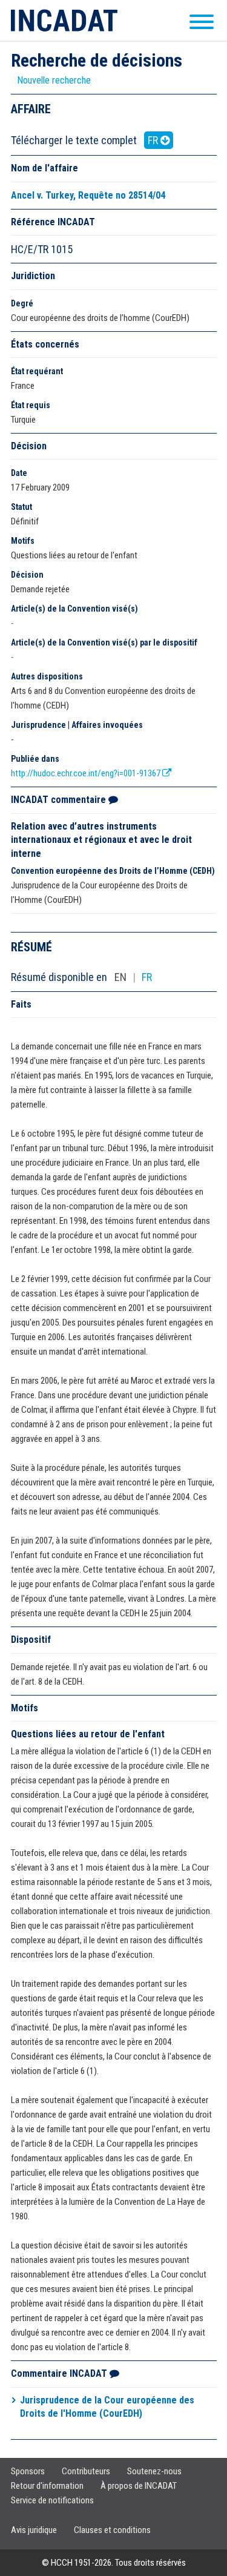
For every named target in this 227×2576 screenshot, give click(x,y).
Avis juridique (34, 2530)
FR (154, 140)
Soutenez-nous (154, 2471)
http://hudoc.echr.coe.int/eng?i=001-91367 (87, 773)
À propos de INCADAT (139, 2486)
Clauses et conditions (112, 2530)
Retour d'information (47, 2486)
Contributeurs (86, 2471)
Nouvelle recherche (54, 80)
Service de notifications (52, 2500)
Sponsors (28, 2471)
